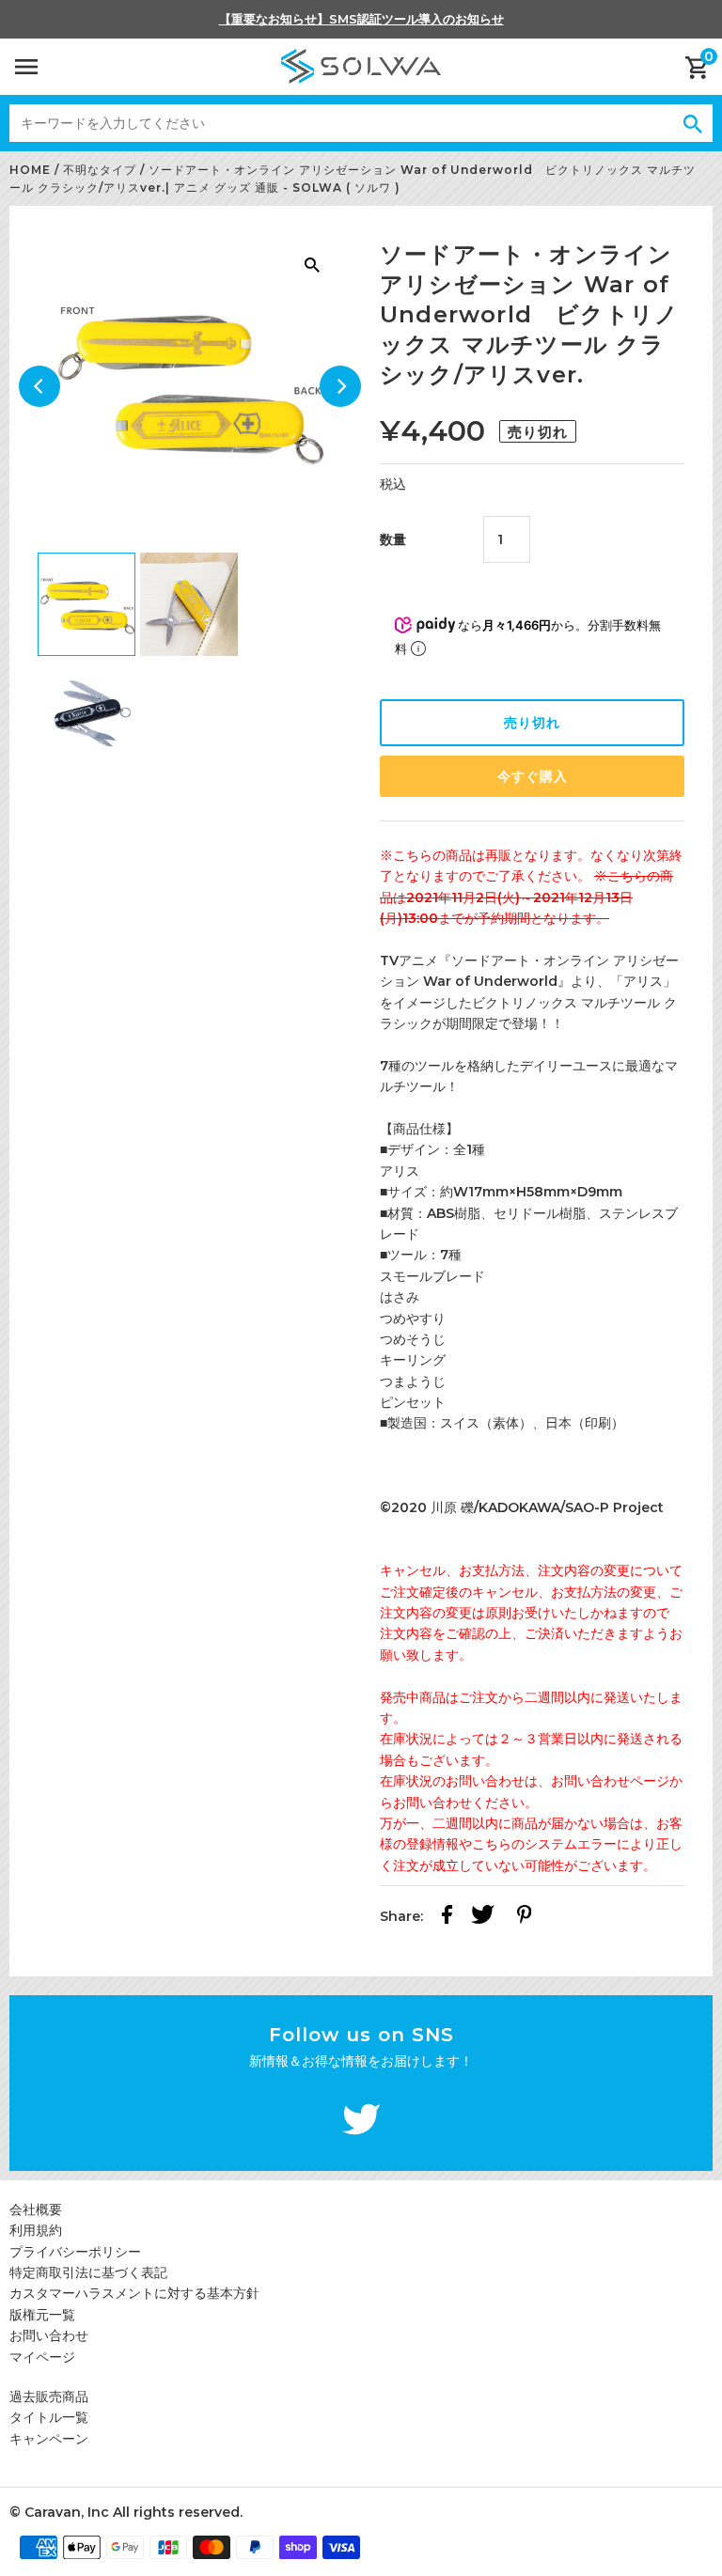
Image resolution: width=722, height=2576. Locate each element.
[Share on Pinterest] (525, 1917)
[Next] (340, 386)
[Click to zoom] (312, 264)
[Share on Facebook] (447, 1917)
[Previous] (39, 386)
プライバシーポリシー (75, 2252)
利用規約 (36, 2230)
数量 (393, 539)
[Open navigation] (26, 67)
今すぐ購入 (533, 776)
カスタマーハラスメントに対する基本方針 (134, 2293)
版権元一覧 (42, 2315)
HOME (30, 170)
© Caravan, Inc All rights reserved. (126, 2512)
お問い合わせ (49, 2335)
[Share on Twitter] (483, 1917)
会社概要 (36, 2209)
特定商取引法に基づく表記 (88, 2272)
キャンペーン (49, 2439)
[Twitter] (361, 2122)
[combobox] (341, 123)
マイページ (42, 2357)
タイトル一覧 (49, 2417)
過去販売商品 (49, 2396)
